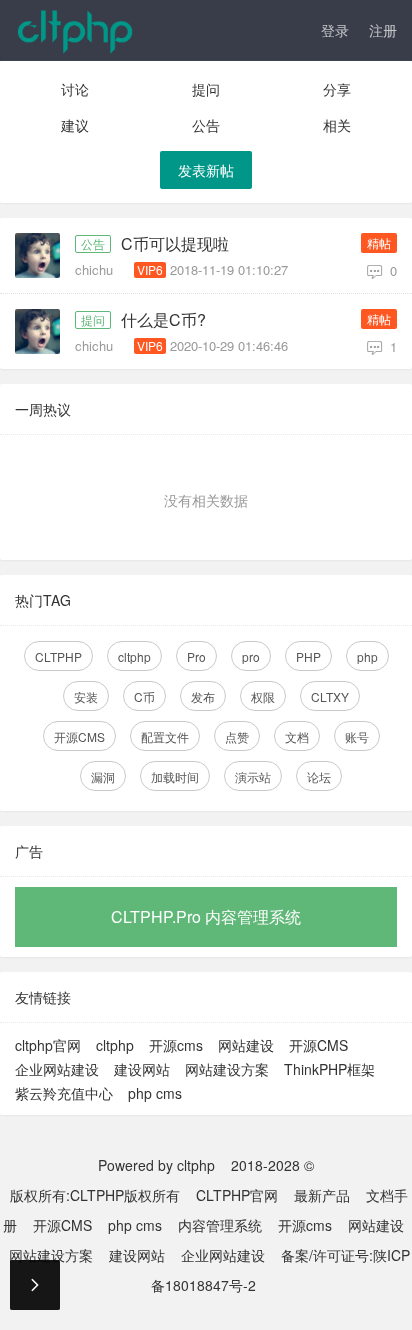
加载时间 (175, 776)
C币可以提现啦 (175, 244)
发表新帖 (206, 170)
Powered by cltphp (156, 1165)
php (367, 656)
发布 (203, 696)
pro (251, 656)
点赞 (237, 736)
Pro (196, 656)
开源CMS (79, 736)
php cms (155, 1093)
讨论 (75, 89)
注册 (383, 30)
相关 (337, 125)
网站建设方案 (227, 1069)
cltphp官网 (48, 1045)
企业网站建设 (57, 1069)
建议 (75, 125)
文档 (297, 736)
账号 (357, 736)
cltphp (134, 656)
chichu (96, 269)
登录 (335, 30)
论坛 (319, 776)
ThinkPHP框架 (329, 1069)
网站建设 (246, 1045)
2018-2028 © (272, 1165)
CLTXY (330, 696)
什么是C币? (163, 320)
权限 (263, 696)
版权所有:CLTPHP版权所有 (95, 1195)
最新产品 (322, 1195)
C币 (144, 696)
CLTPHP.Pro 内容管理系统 (206, 916)
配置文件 (165, 736)
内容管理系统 (220, 1225)
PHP (308, 656)
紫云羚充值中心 (64, 1093)
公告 (206, 125)
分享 (337, 89)
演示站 (253, 776)
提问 (206, 89)
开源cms (176, 1045)
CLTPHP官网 (237, 1195)
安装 (86, 696)
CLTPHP (58, 656)
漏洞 (103, 776)
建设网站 (142, 1069)
